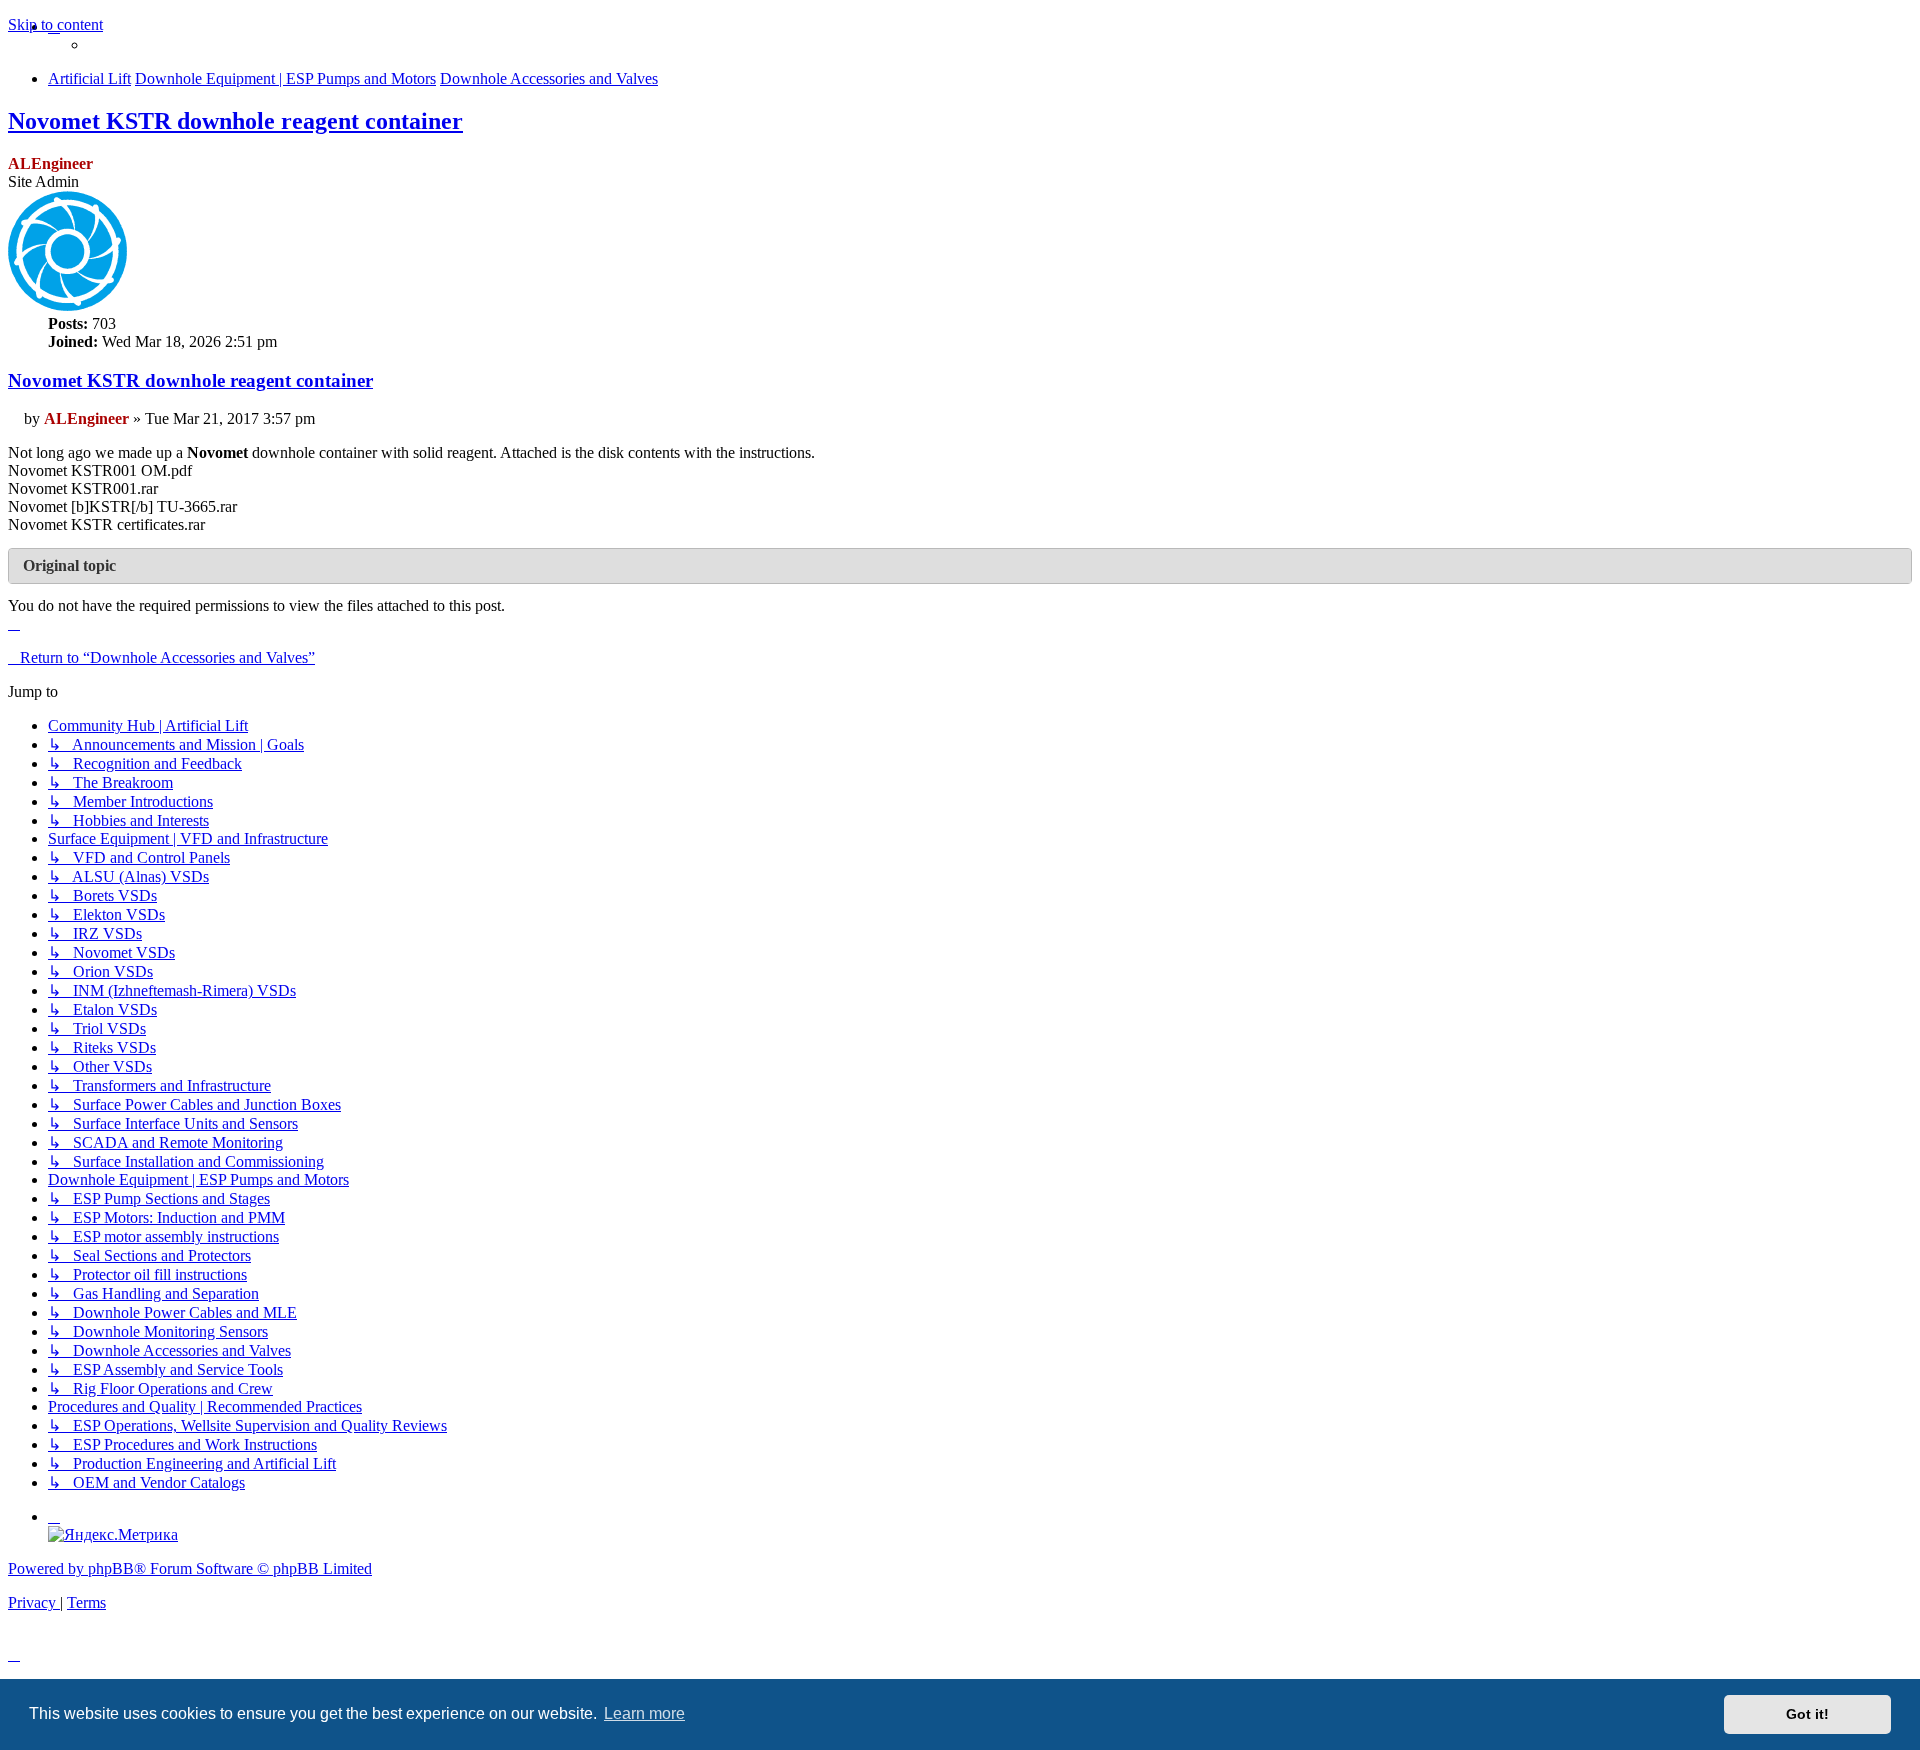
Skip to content (55, 24)
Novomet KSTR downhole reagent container (235, 121)
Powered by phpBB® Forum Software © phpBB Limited (190, 1568)
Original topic (69, 565)
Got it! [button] (1807, 1714)
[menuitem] (54, 1516)
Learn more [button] (644, 1713)
